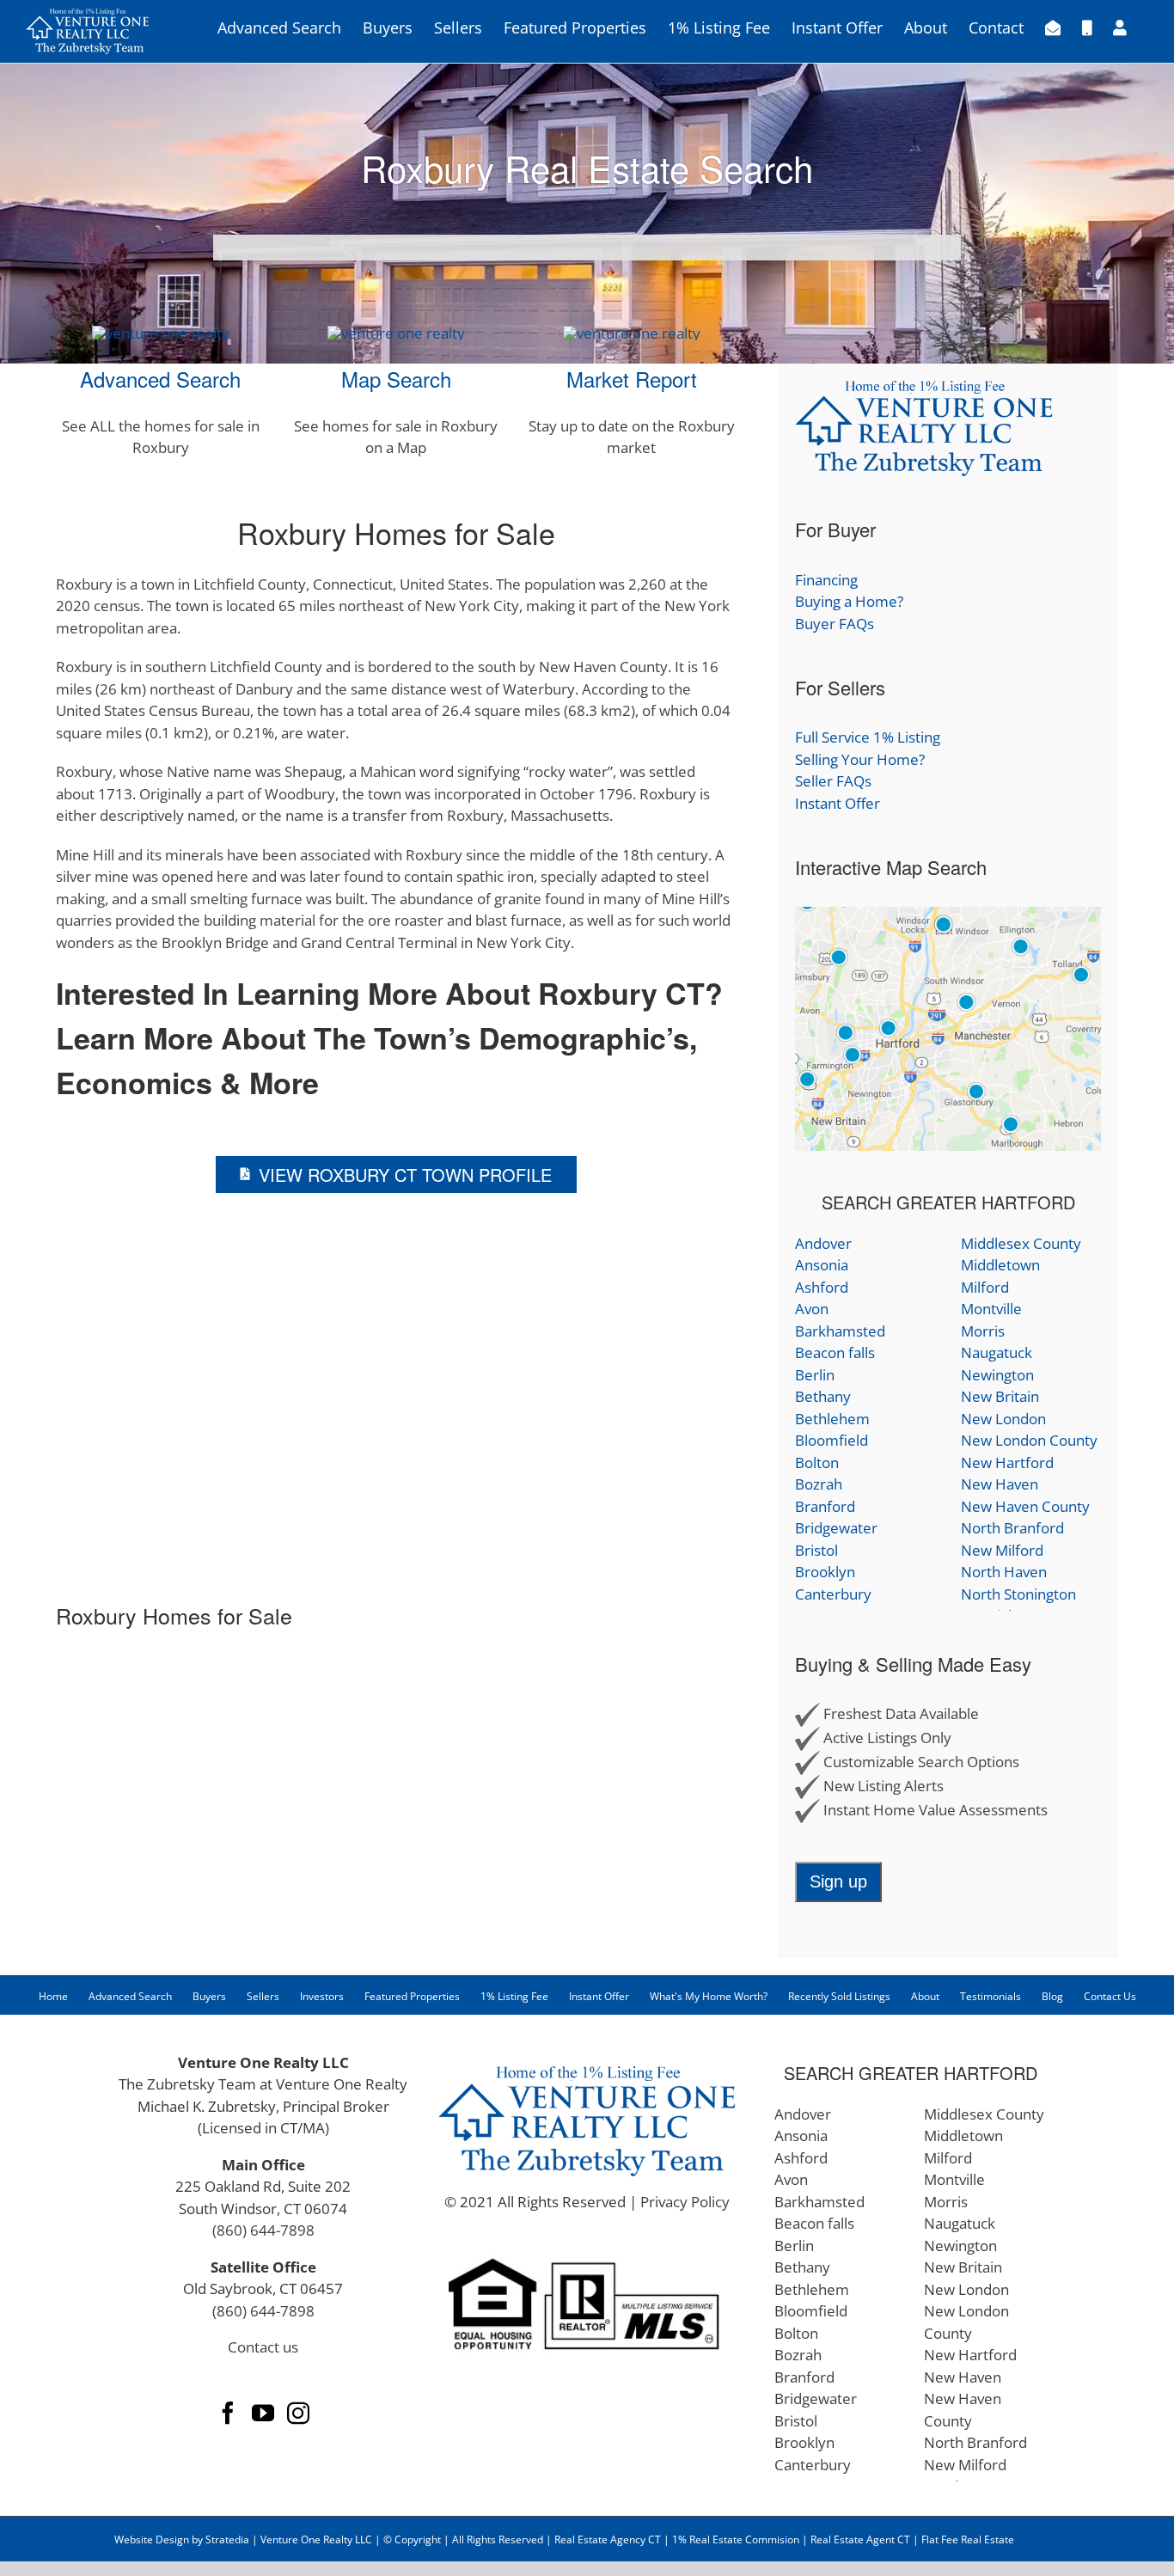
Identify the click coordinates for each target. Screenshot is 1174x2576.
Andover (823, 1243)
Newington (997, 1375)
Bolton (817, 1462)
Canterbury (833, 1594)
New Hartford (1007, 1462)
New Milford (1002, 1550)
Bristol (816, 1550)
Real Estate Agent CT (860, 2539)
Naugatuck (997, 1352)
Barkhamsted (840, 1331)
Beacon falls (835, 1352)
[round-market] (632, 333)
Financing (826, 580)
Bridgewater (836, 1528)
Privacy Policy (685, 2202)
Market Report (632, 379)
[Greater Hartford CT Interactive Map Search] (948, 918)
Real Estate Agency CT (606, 2539)
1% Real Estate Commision (736, 2539)
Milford (985, 1287)
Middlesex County (1021, 1243)
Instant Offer (838, 803)
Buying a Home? (849, 601)
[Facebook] (228, 2413)
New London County (1029, 1440)
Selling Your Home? (860, 759)
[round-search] (161, 333)
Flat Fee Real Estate (968, 2539)
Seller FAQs (833, 781)
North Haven (1004, 1572)
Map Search (396, 379)
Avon (812, 1309)
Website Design (152, 2539)
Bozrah (819, 1484)
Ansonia (822, 1265)
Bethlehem (832, 1419)
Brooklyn (825, 1572)
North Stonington (1018, 1594)
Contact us (263, 2347)
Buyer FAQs (835, 624)
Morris (983, 1331)
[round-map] (396, 333)
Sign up (838, 1882)
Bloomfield (832, 1440)
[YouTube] (263, 2413)
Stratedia (227, 2539)
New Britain (1000, 1396)
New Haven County (1025, 1506)
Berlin (815, 1375)
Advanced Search (160, 379)
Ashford (822, 1287)
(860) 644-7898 (263, 2230)
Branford (825, 1506)
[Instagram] (298, 2413)
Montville (991, 1309)
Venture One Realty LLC (318, 2539)
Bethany (823, 1396)
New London (1003, 1419)
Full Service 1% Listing (868, 737)
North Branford (1012, 1528)
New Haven (1000, 1484)
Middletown (1000, 1265)
